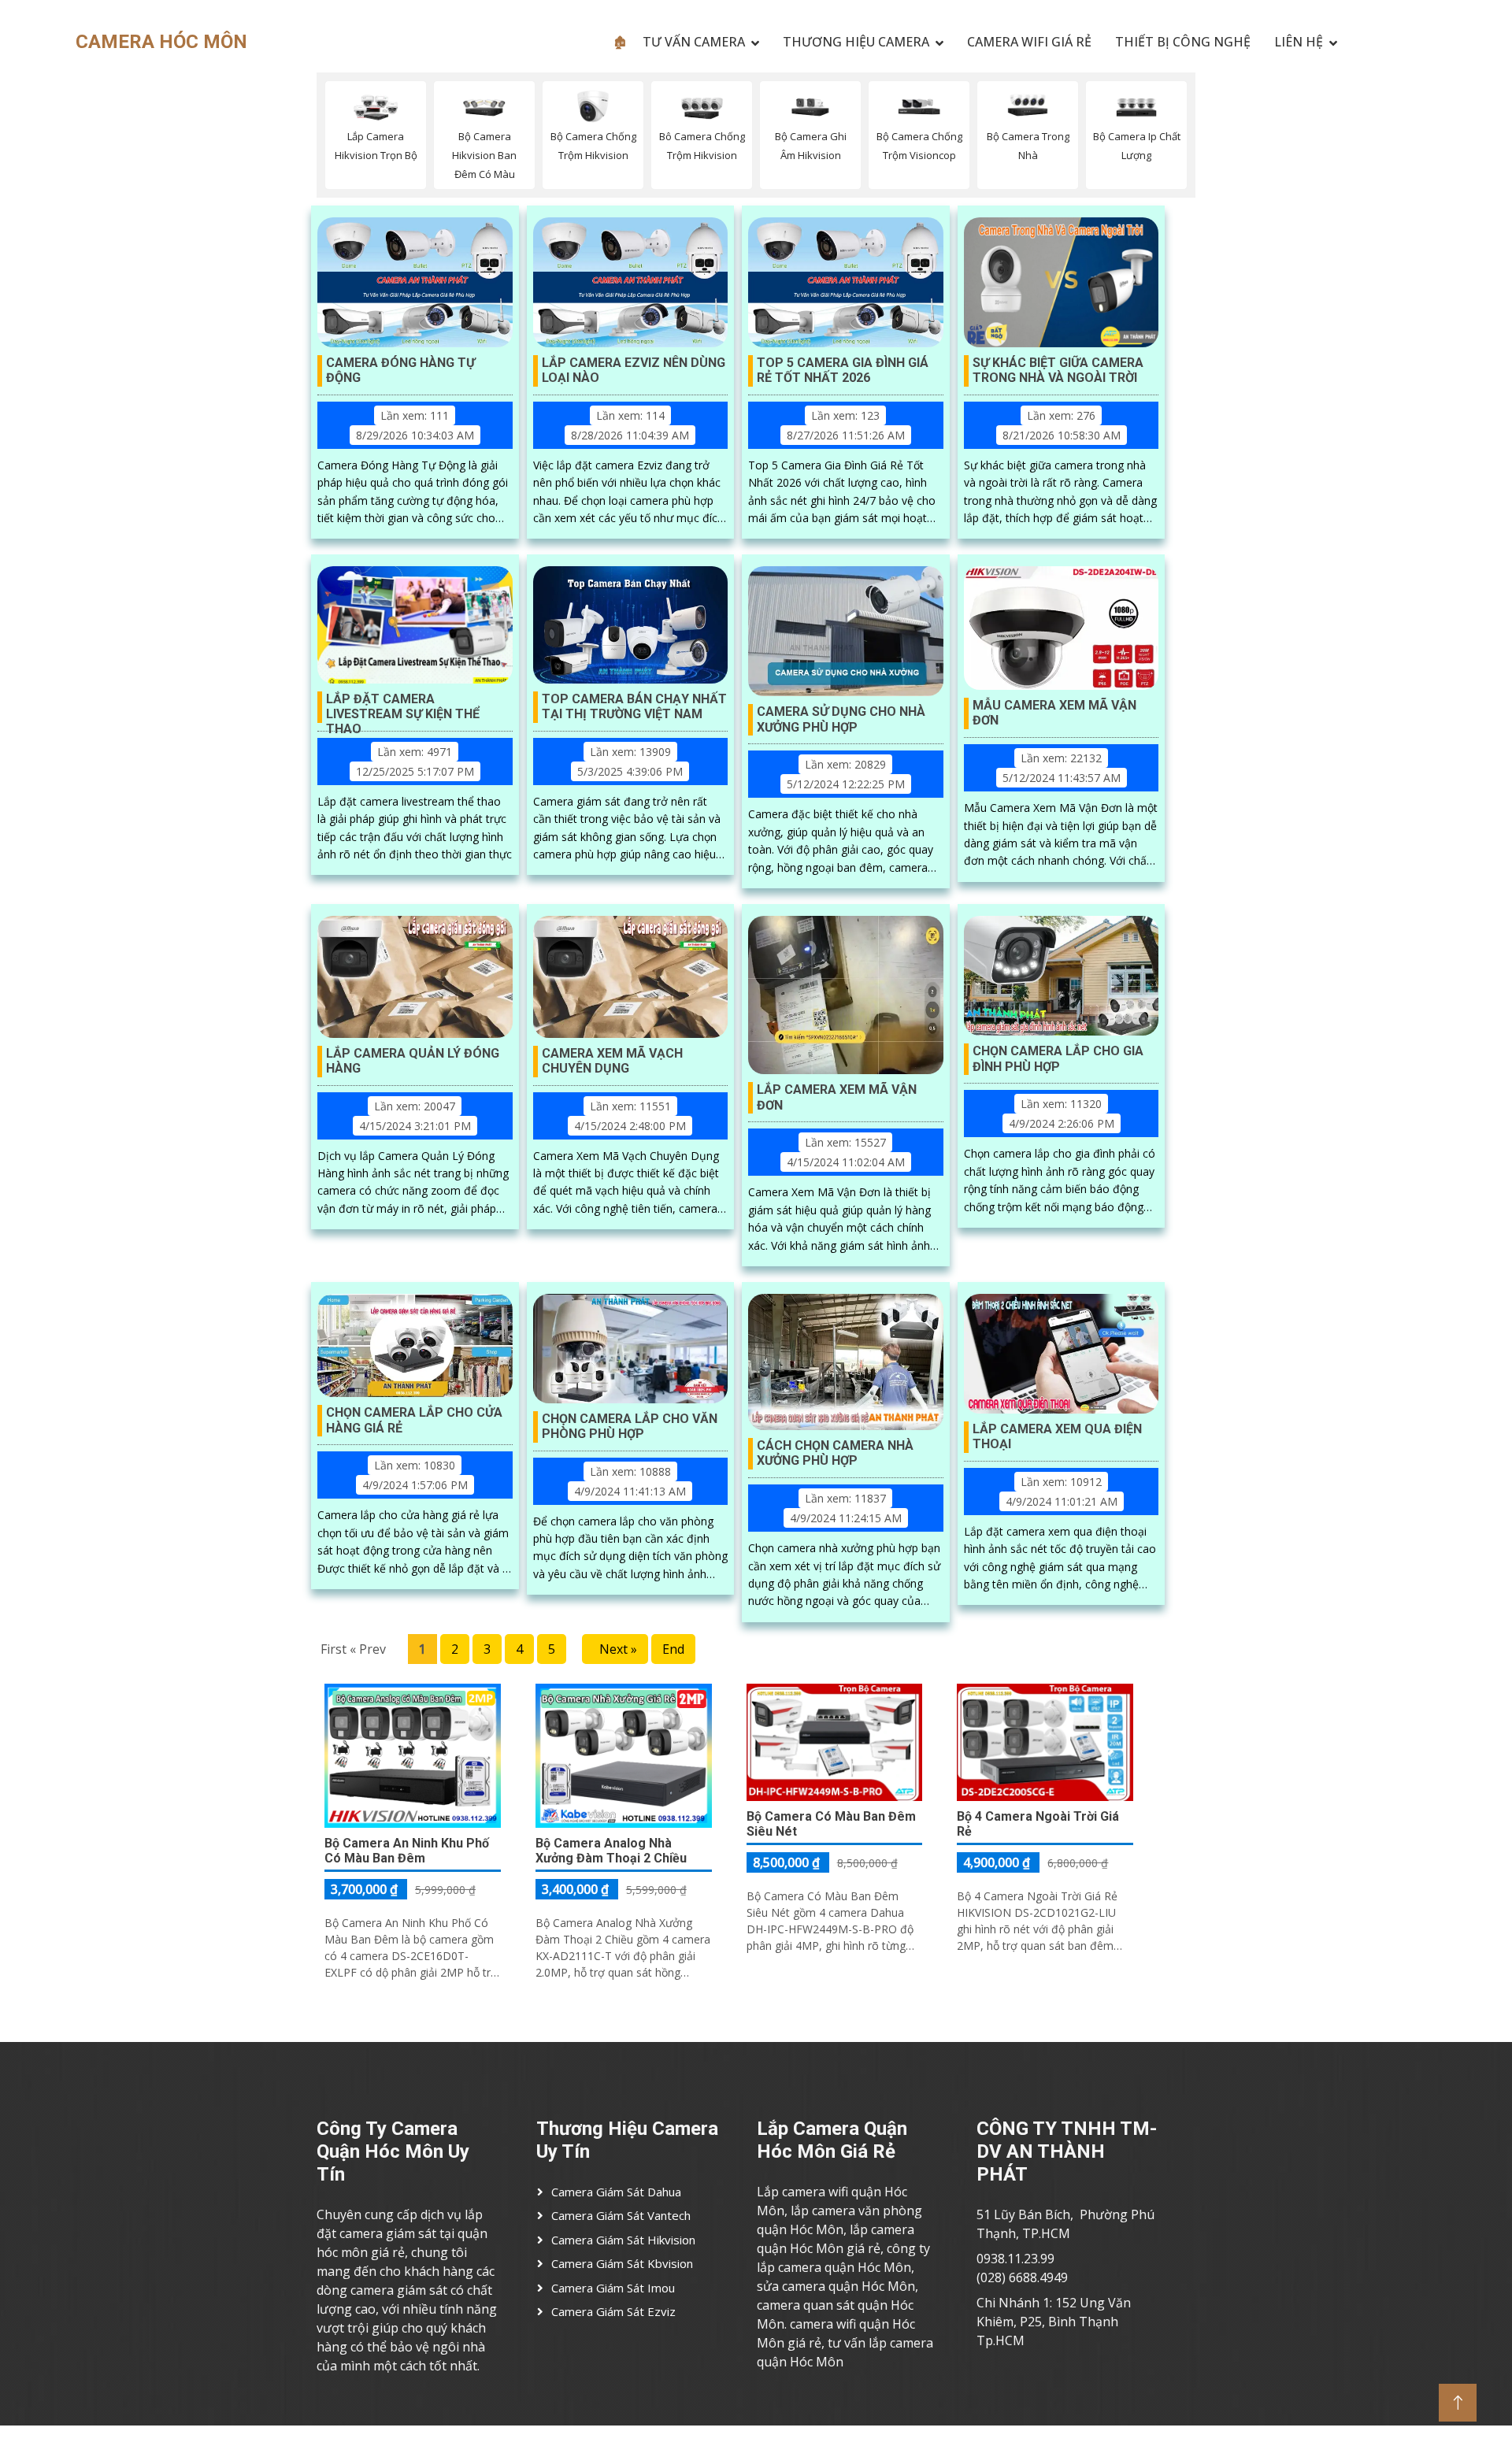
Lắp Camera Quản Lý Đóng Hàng (413, 1061)
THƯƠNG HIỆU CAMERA (856, 42)
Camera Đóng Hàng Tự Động (400, 370)
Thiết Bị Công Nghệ (1183, 42)
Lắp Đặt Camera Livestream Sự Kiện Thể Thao (403, 707)
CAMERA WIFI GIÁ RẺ (1029, 42)
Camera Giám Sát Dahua (616, 2192)
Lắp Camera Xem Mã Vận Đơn (837, 1097)
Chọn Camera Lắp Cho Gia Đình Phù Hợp (1058, 1058)
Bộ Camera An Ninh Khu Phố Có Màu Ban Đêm (407, 1851)
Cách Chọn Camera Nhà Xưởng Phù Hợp (835, 1453)
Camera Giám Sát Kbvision (622, 2263)
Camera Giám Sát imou (613, 2288)
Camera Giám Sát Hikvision (623, 2240)
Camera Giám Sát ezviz (613, 2311)
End (673, 1649)
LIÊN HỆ (1299, 42)
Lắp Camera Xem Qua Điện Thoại (1057, 1436)
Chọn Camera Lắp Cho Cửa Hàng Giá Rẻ (414, 1420)
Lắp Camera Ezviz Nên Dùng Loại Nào (634, 370)
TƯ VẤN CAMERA (694, 42)
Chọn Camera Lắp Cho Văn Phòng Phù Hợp (630, 1426)
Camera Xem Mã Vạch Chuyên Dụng (612, 1061)
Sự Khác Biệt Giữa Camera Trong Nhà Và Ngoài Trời (1058, 370)
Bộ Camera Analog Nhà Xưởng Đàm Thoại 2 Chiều (611, 1851)
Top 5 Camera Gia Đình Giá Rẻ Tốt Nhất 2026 (843, 370)
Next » (615, 1649)
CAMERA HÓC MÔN (161, 42)
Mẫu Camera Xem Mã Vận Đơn (1054, 713)
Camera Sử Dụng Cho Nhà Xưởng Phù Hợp (841, 719)
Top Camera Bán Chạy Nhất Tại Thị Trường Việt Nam (634, 706)
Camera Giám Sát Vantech (621, 2215)
